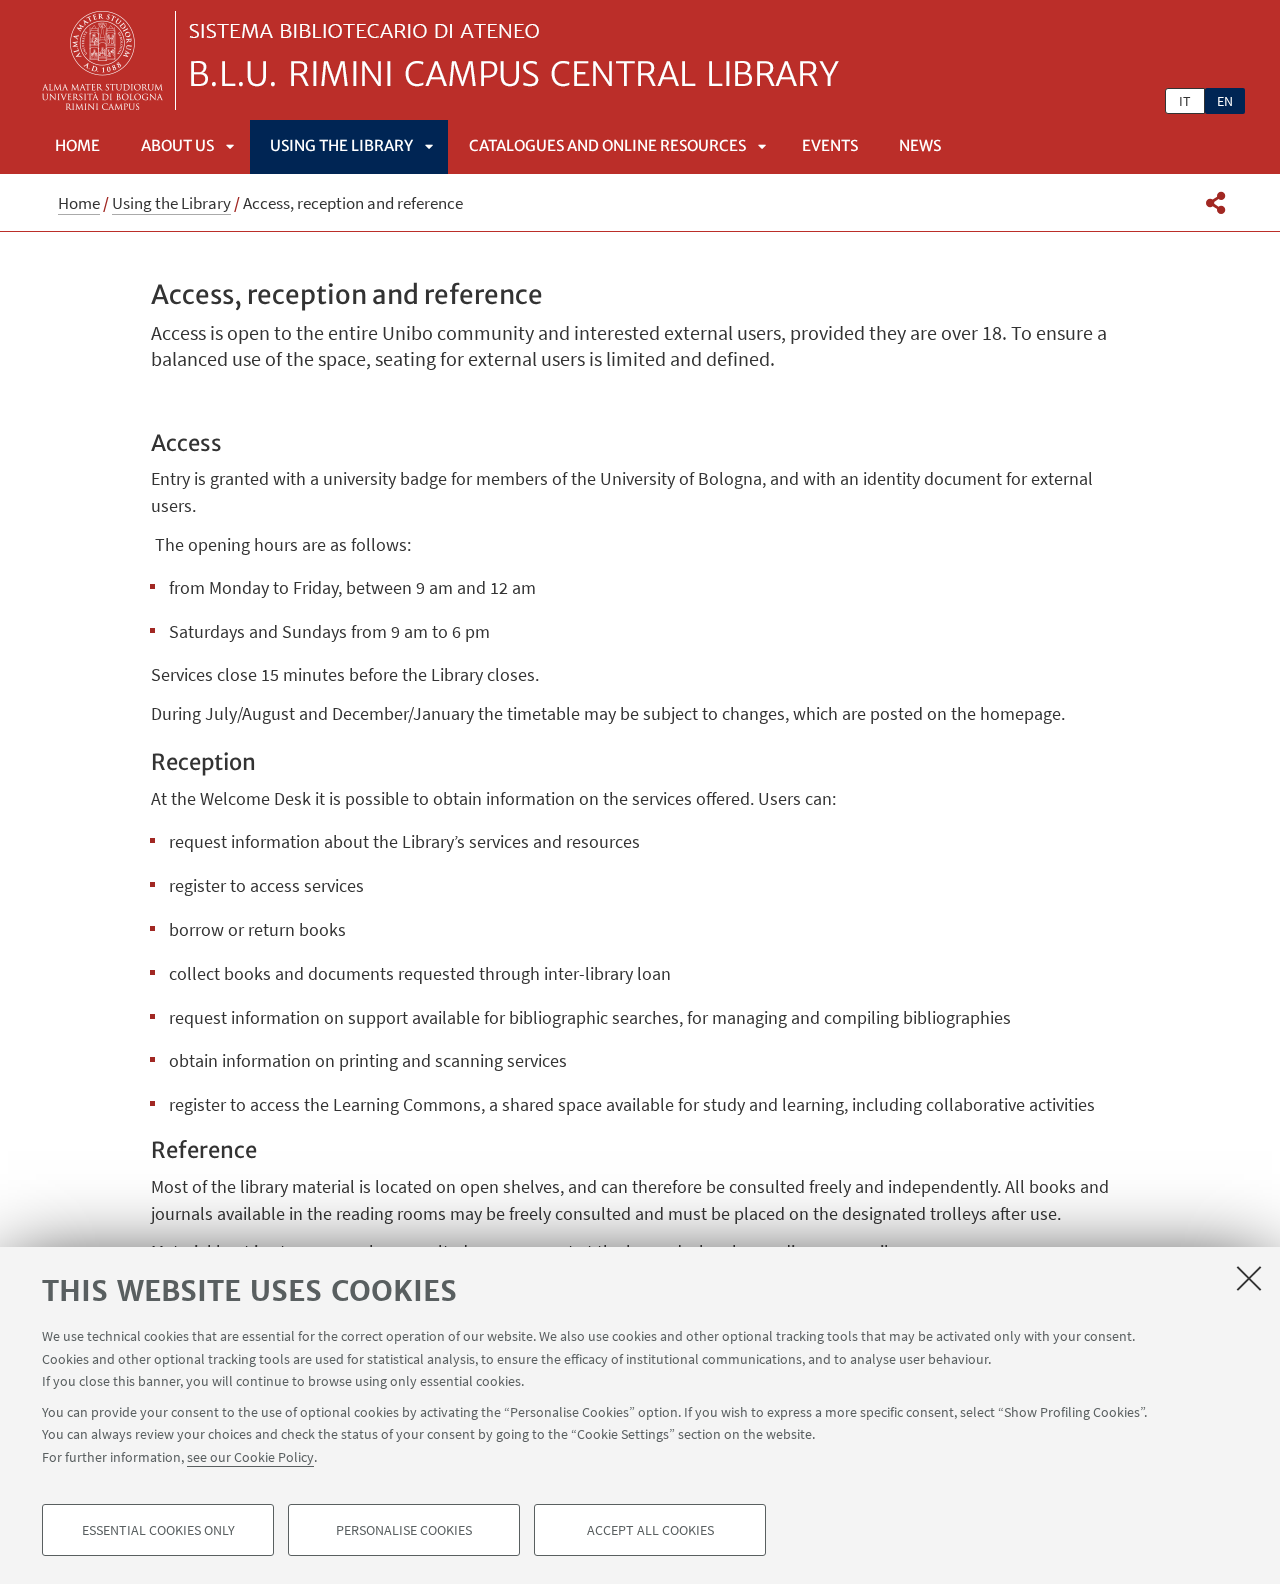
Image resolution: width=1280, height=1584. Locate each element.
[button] (1215, 203)
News (920, 145)
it (1185, 101)
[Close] (1249, 1278)
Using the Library (341, 145)
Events (830, 145)
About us (177, 145)
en (1225, 101)
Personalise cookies (404, 1530)
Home (77, 145)
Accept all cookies (650, 1530)
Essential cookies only (158, 1530)
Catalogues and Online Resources (607, 145)
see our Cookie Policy (250, 1456)
